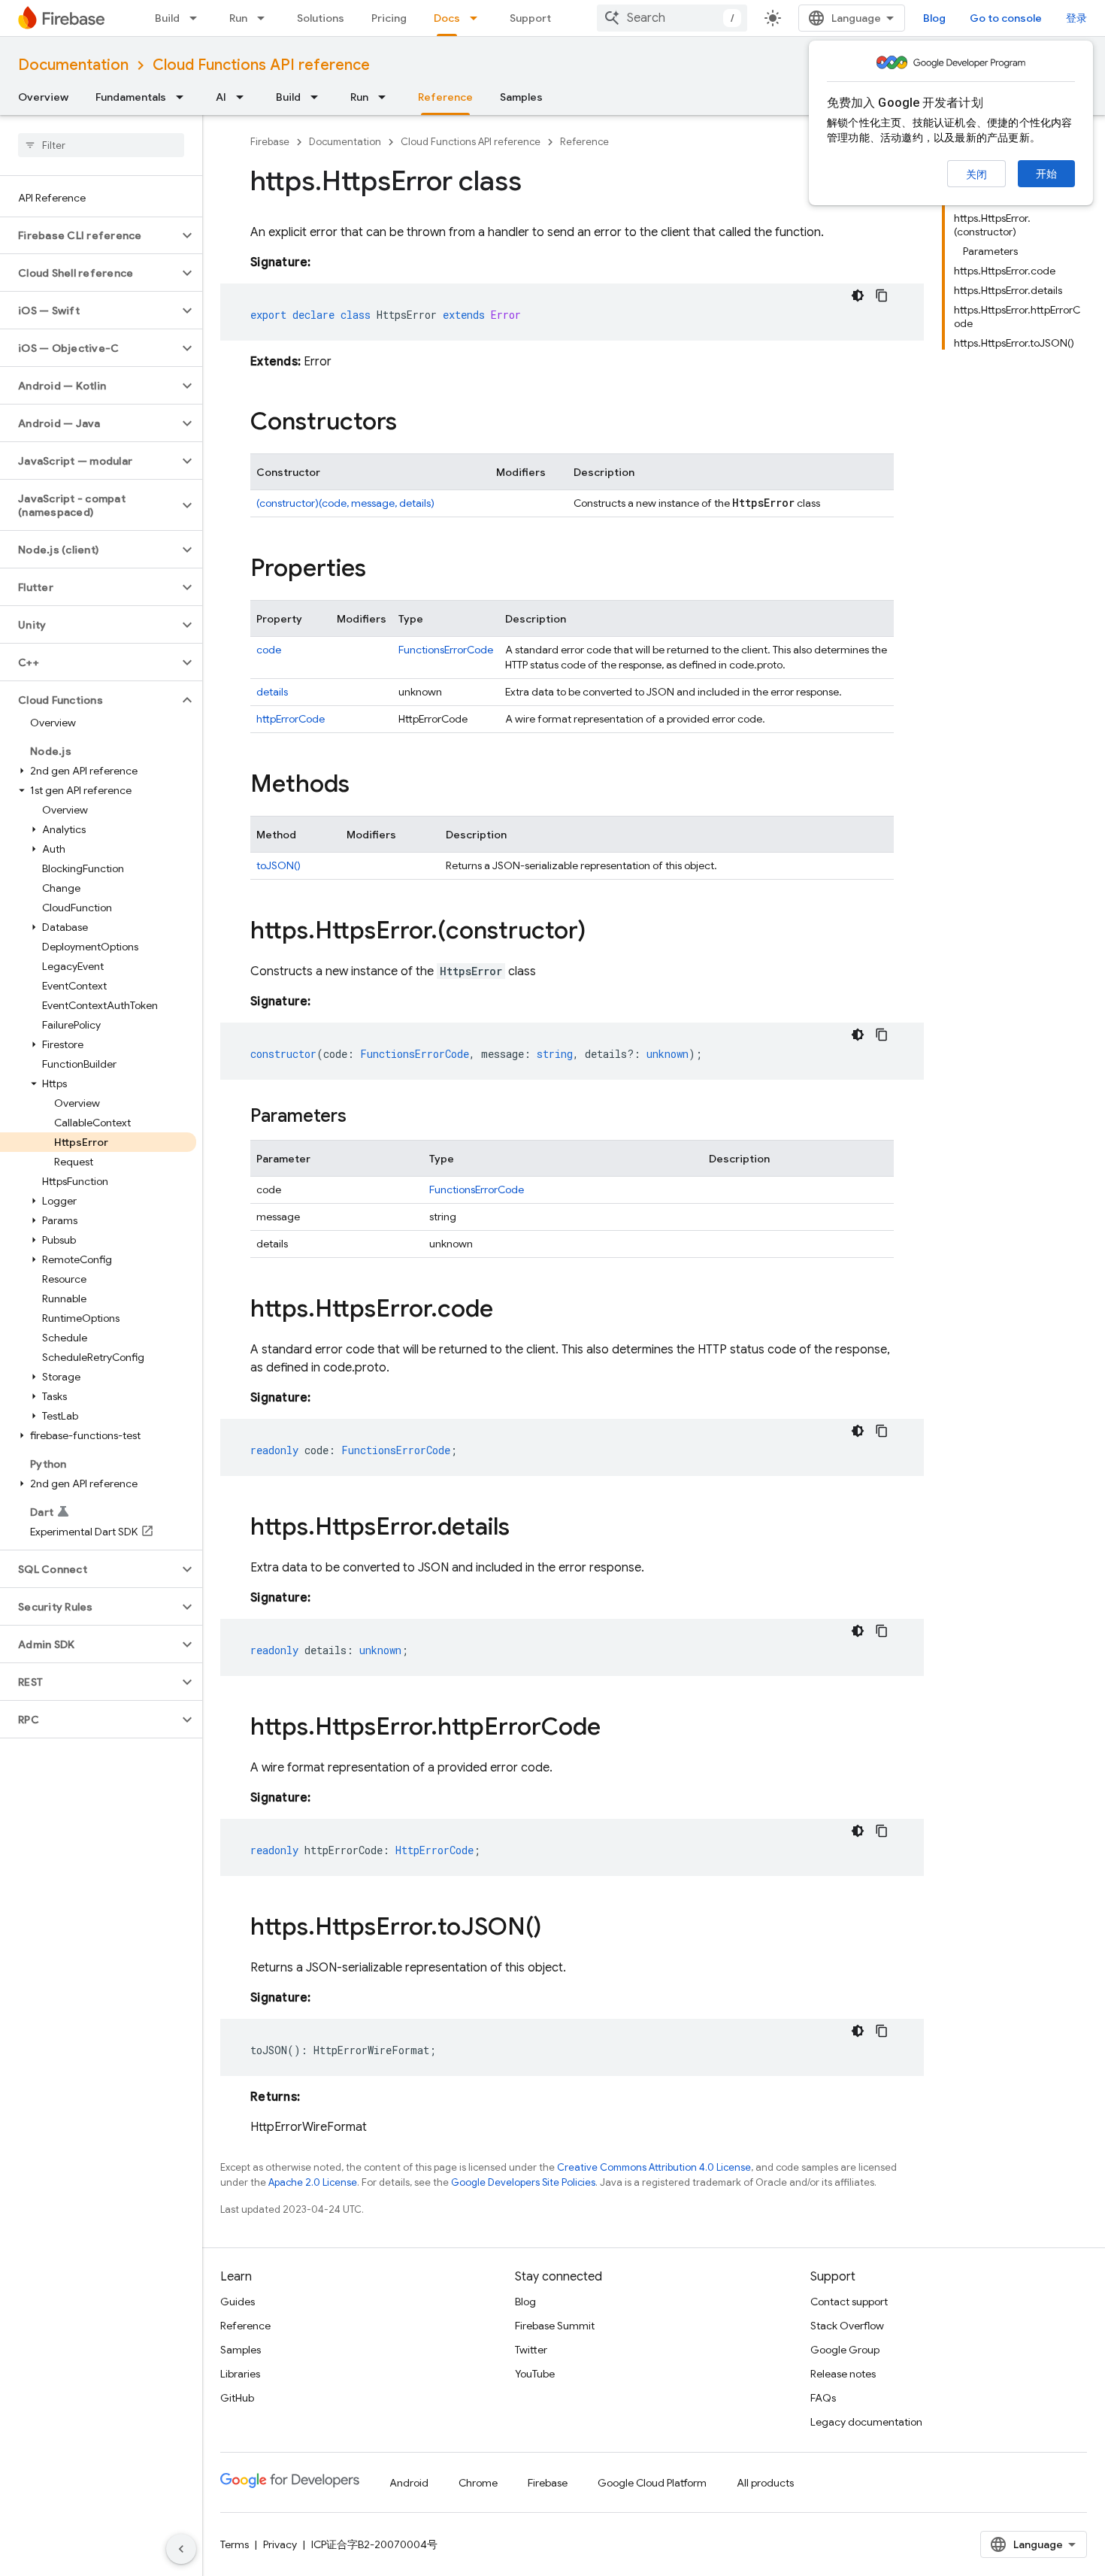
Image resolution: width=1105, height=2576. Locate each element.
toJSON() (279, 865)
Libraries (240, 2374)
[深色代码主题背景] (858, 295)
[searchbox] (101, 145)
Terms (235, 2544)
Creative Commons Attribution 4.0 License (654, 2167)
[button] (89, 235)
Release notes (843, 2374)
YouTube (535, 2374)
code (269, 650)
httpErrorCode (291, 719)
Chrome (478, 2483)
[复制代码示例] (882, 295)
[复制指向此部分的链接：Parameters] (362, 1117)
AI (221, 97)
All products (765, 2483)
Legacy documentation (866, 2422)
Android (409, 2483)
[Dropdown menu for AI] (244, 97)
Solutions (321, 18)
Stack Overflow (847, 2326)
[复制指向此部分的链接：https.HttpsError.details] (525, 1529)
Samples (521, 97)
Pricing (389, 18)
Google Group (845, 2350)
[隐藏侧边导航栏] (181, 2549)
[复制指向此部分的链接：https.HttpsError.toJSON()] (556, 1929)
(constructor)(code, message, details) (345, 503)
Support (530, 18)
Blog (934, 18)
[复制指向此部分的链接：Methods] (365, 786)
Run (238, 18)
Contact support (849, 2302)
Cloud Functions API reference (261, 65)
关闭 (976, 174)
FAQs (823, 2398)
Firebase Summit (555, 2326)
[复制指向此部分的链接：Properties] (381, 570)
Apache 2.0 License (313, 2182)
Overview (43, 97)
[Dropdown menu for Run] (265, 18)
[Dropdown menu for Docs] (478, 18)
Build (167, 18)
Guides (238, 2302)
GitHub (237, 2398)
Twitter (531, 2350)
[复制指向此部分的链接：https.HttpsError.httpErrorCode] (616, 1729)
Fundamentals (131, 97)
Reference (445, 97)
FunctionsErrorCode (446, 650)
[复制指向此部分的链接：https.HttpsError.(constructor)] (601, 932)
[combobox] (672, 18)
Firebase (270, 142)
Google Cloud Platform (652, 2483)
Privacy (280, 2544)
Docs (447, 18)
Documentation (73, 65)
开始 (1046, 174)
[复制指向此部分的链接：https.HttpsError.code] (508, 1311)
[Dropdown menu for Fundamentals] (184, 97)
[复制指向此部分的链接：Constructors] (412, 423)
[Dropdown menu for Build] (198, 18)
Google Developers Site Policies (523, 2182)
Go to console (1006, 18)
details (272, 692)
